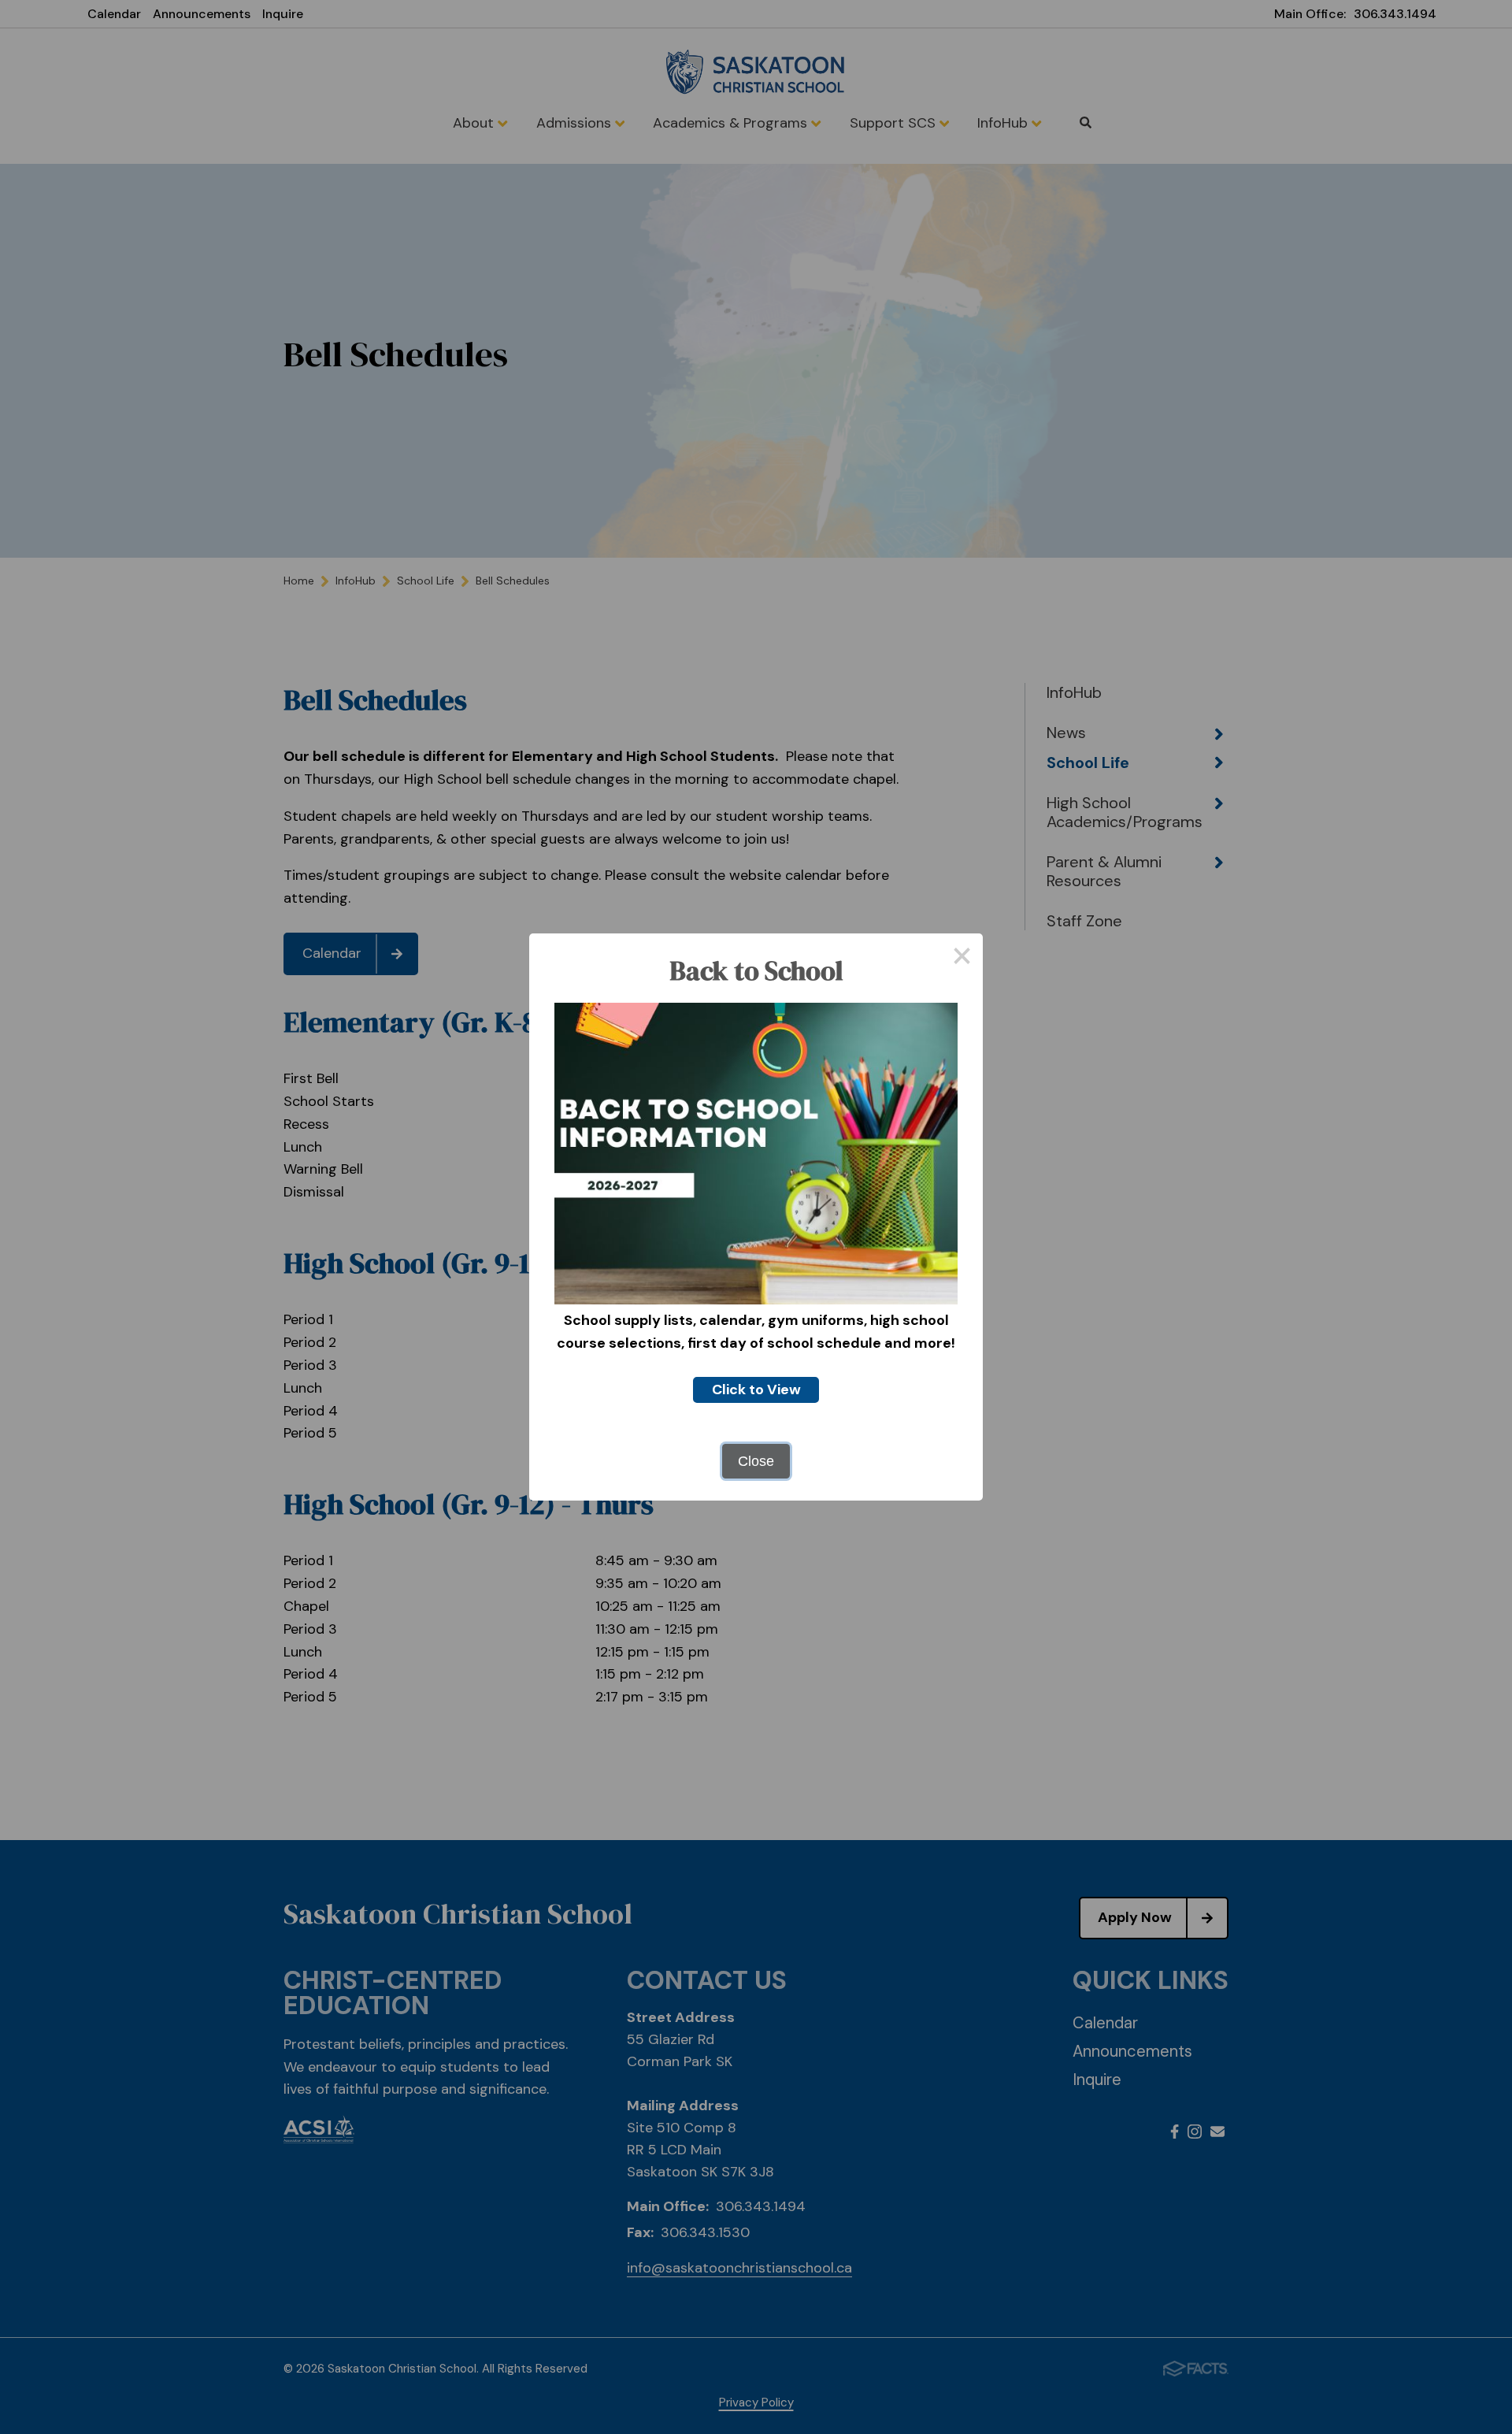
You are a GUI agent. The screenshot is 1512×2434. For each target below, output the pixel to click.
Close (756, 1461)
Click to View (756, 1390)
